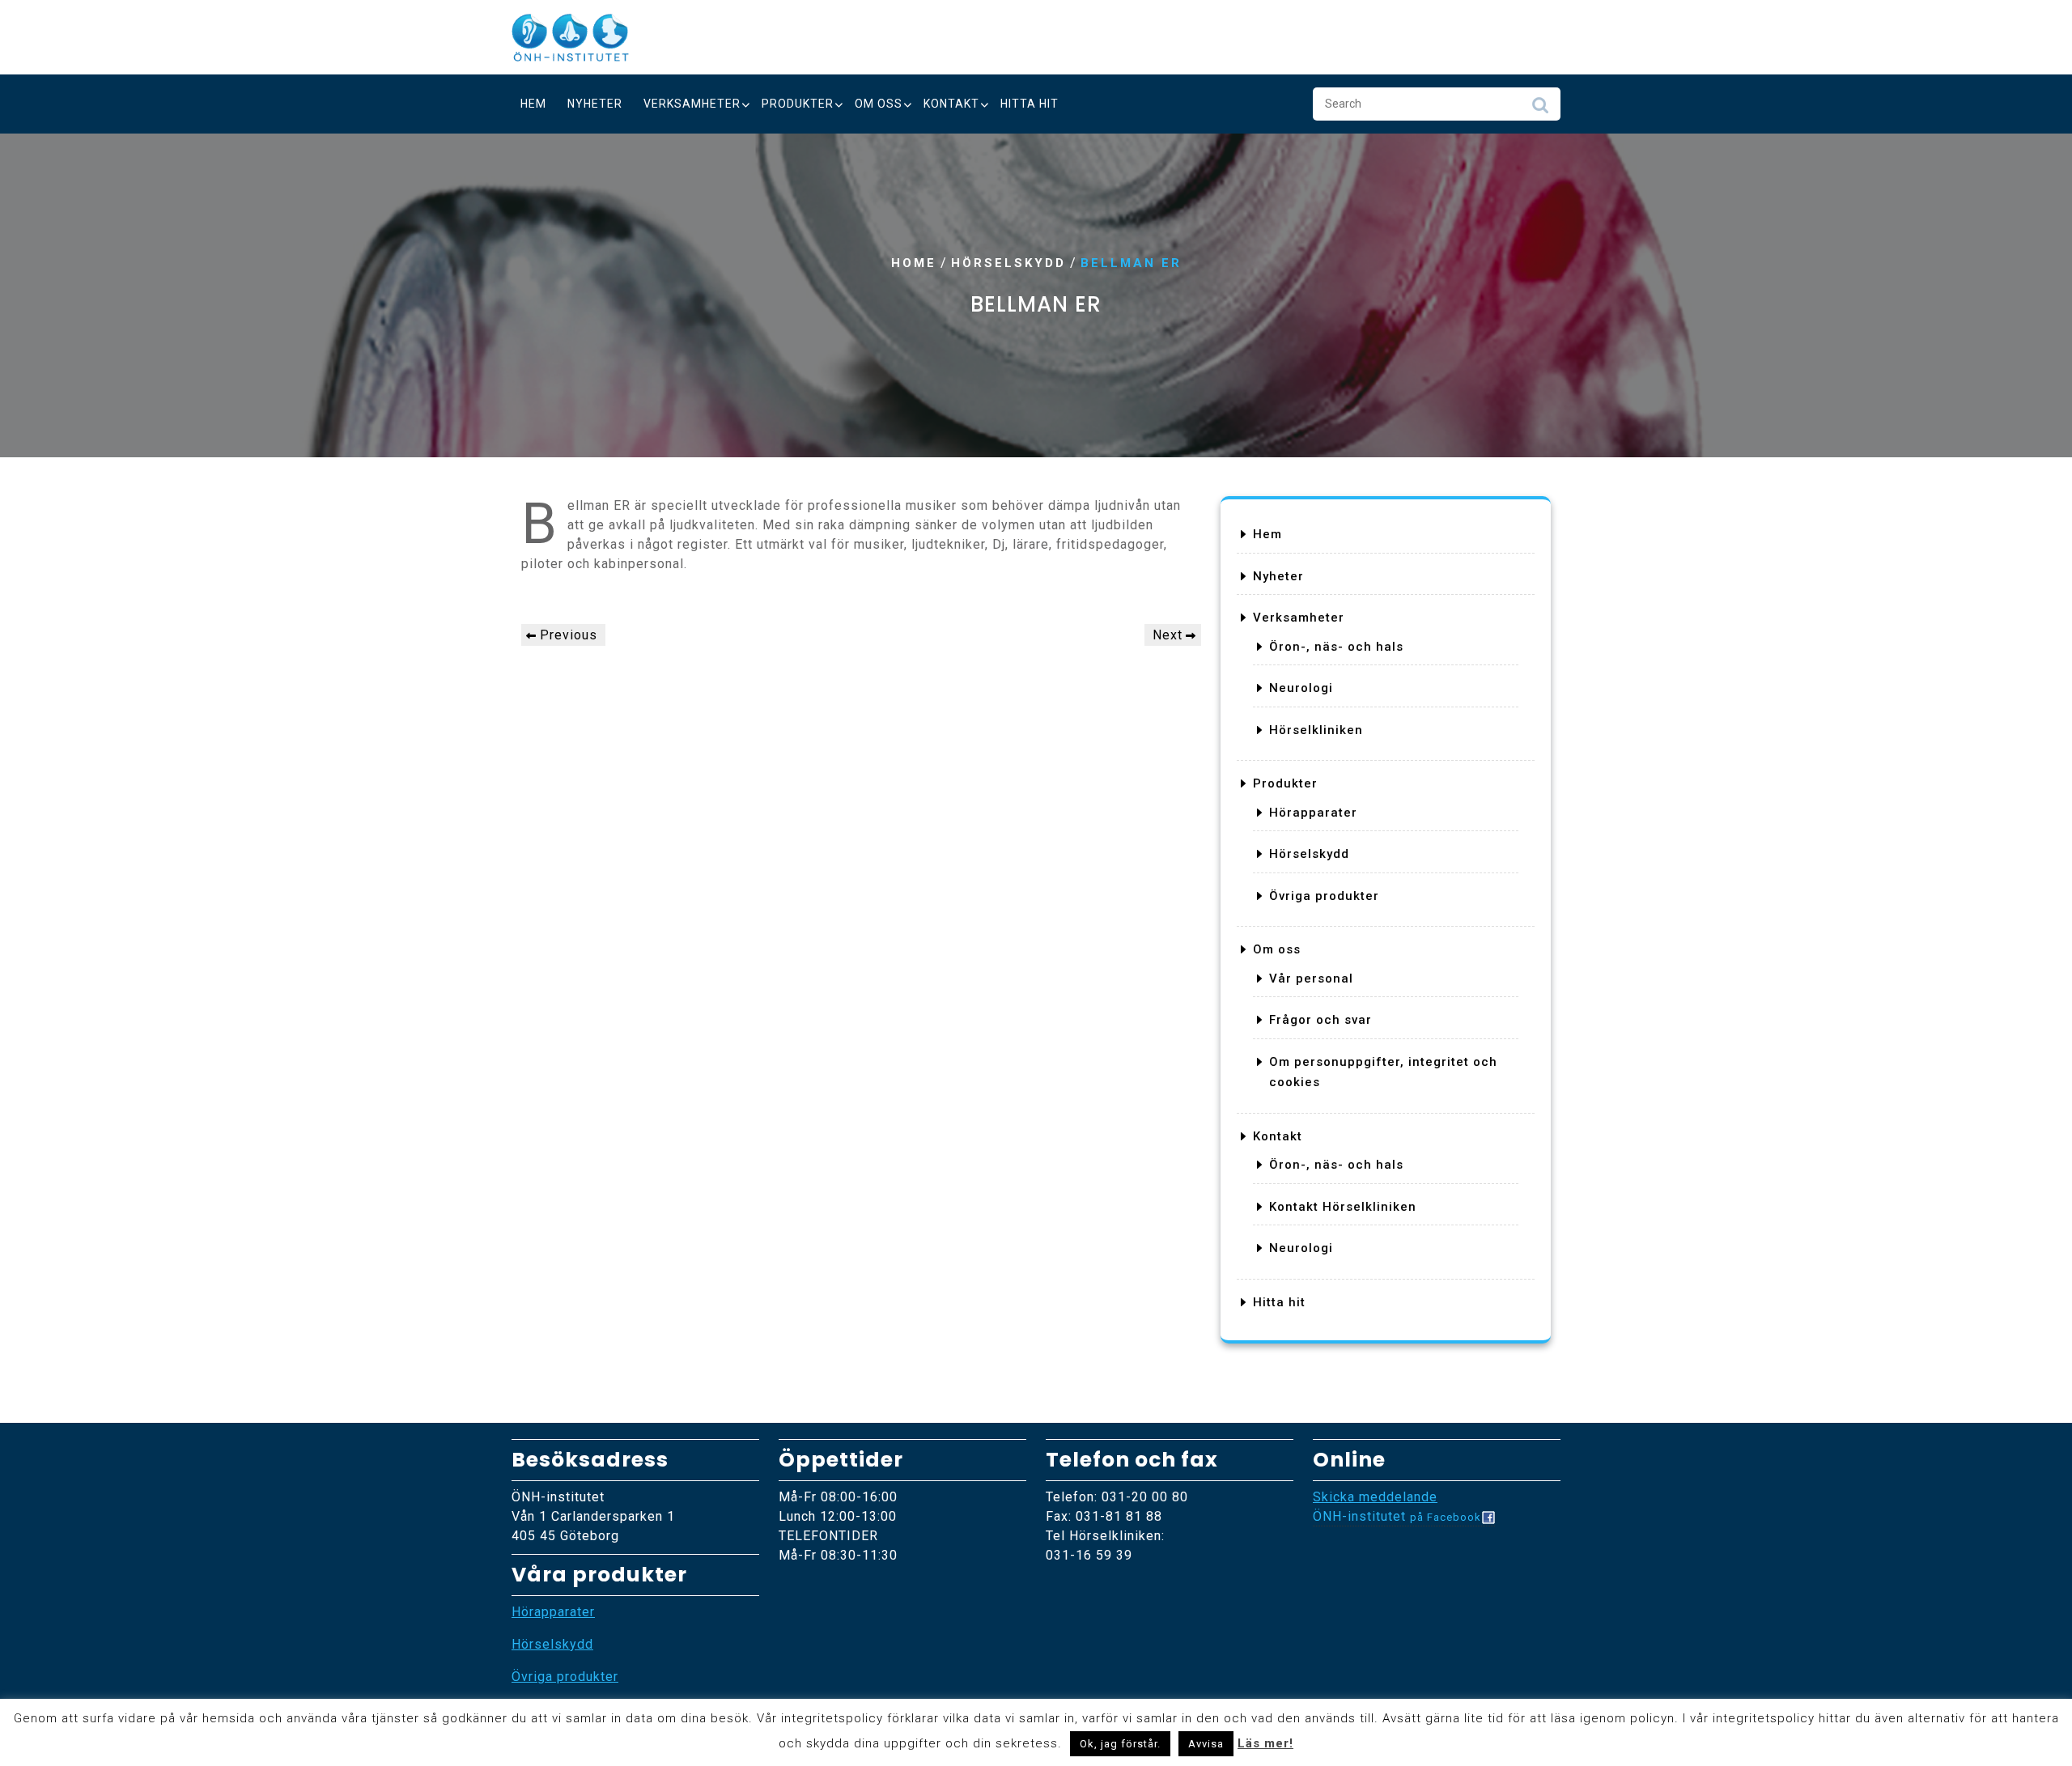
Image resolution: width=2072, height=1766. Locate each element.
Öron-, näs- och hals (1336, 647)
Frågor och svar (1320, 1020)
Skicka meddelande (1375, 1497)
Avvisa (1206, 1744)
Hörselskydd (1008, 263)
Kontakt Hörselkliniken (1343, 1207)
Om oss (879, 104)
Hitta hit (1030, 104)
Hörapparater (1313, 813)
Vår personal (1311, 979)
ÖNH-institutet (1397, 1516)
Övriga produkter (1324, 896)
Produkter (798, 104)
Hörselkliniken (1316, 730)
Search (1540, 109)
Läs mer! (1265, 1743)
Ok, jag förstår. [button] (1120, 1744)
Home (914, 263)
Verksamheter (692, 104)
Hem (533, 104)
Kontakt (951, 104)
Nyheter (595, 104)
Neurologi (1301, 688)
